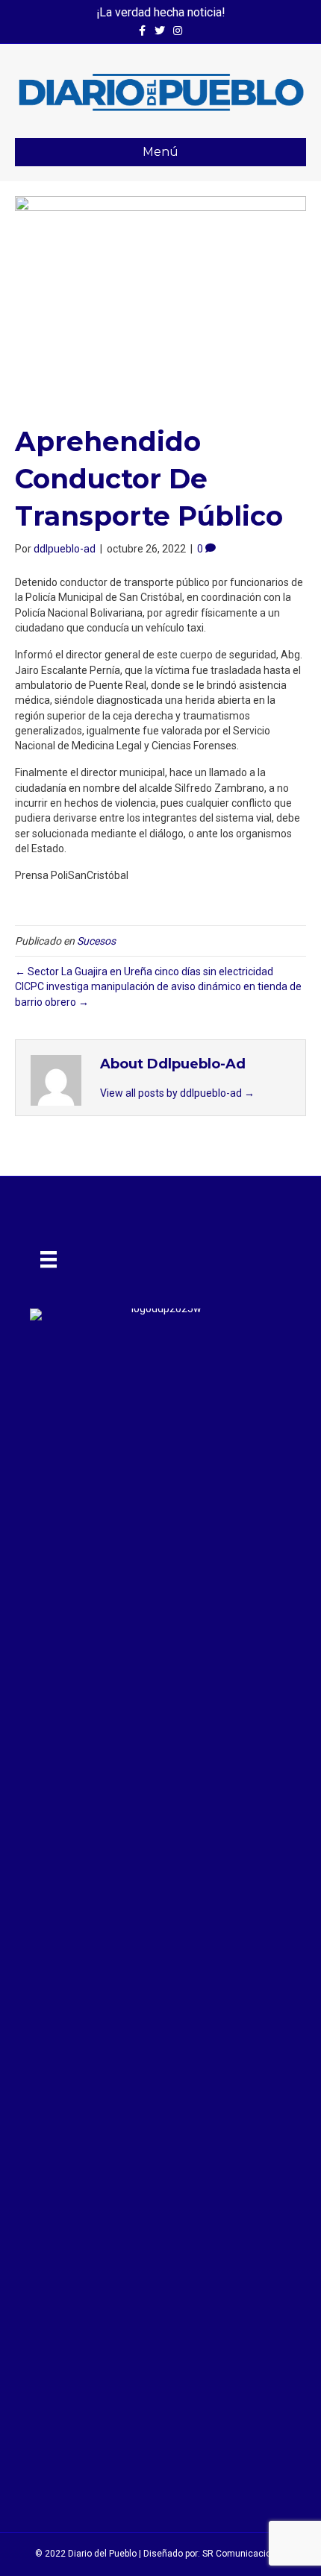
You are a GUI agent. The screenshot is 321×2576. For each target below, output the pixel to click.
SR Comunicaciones (244, 2554)
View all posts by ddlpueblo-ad (177, 1093)
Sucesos (96, 941)
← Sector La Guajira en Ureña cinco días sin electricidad (144, 971)
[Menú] (49, 1259)
